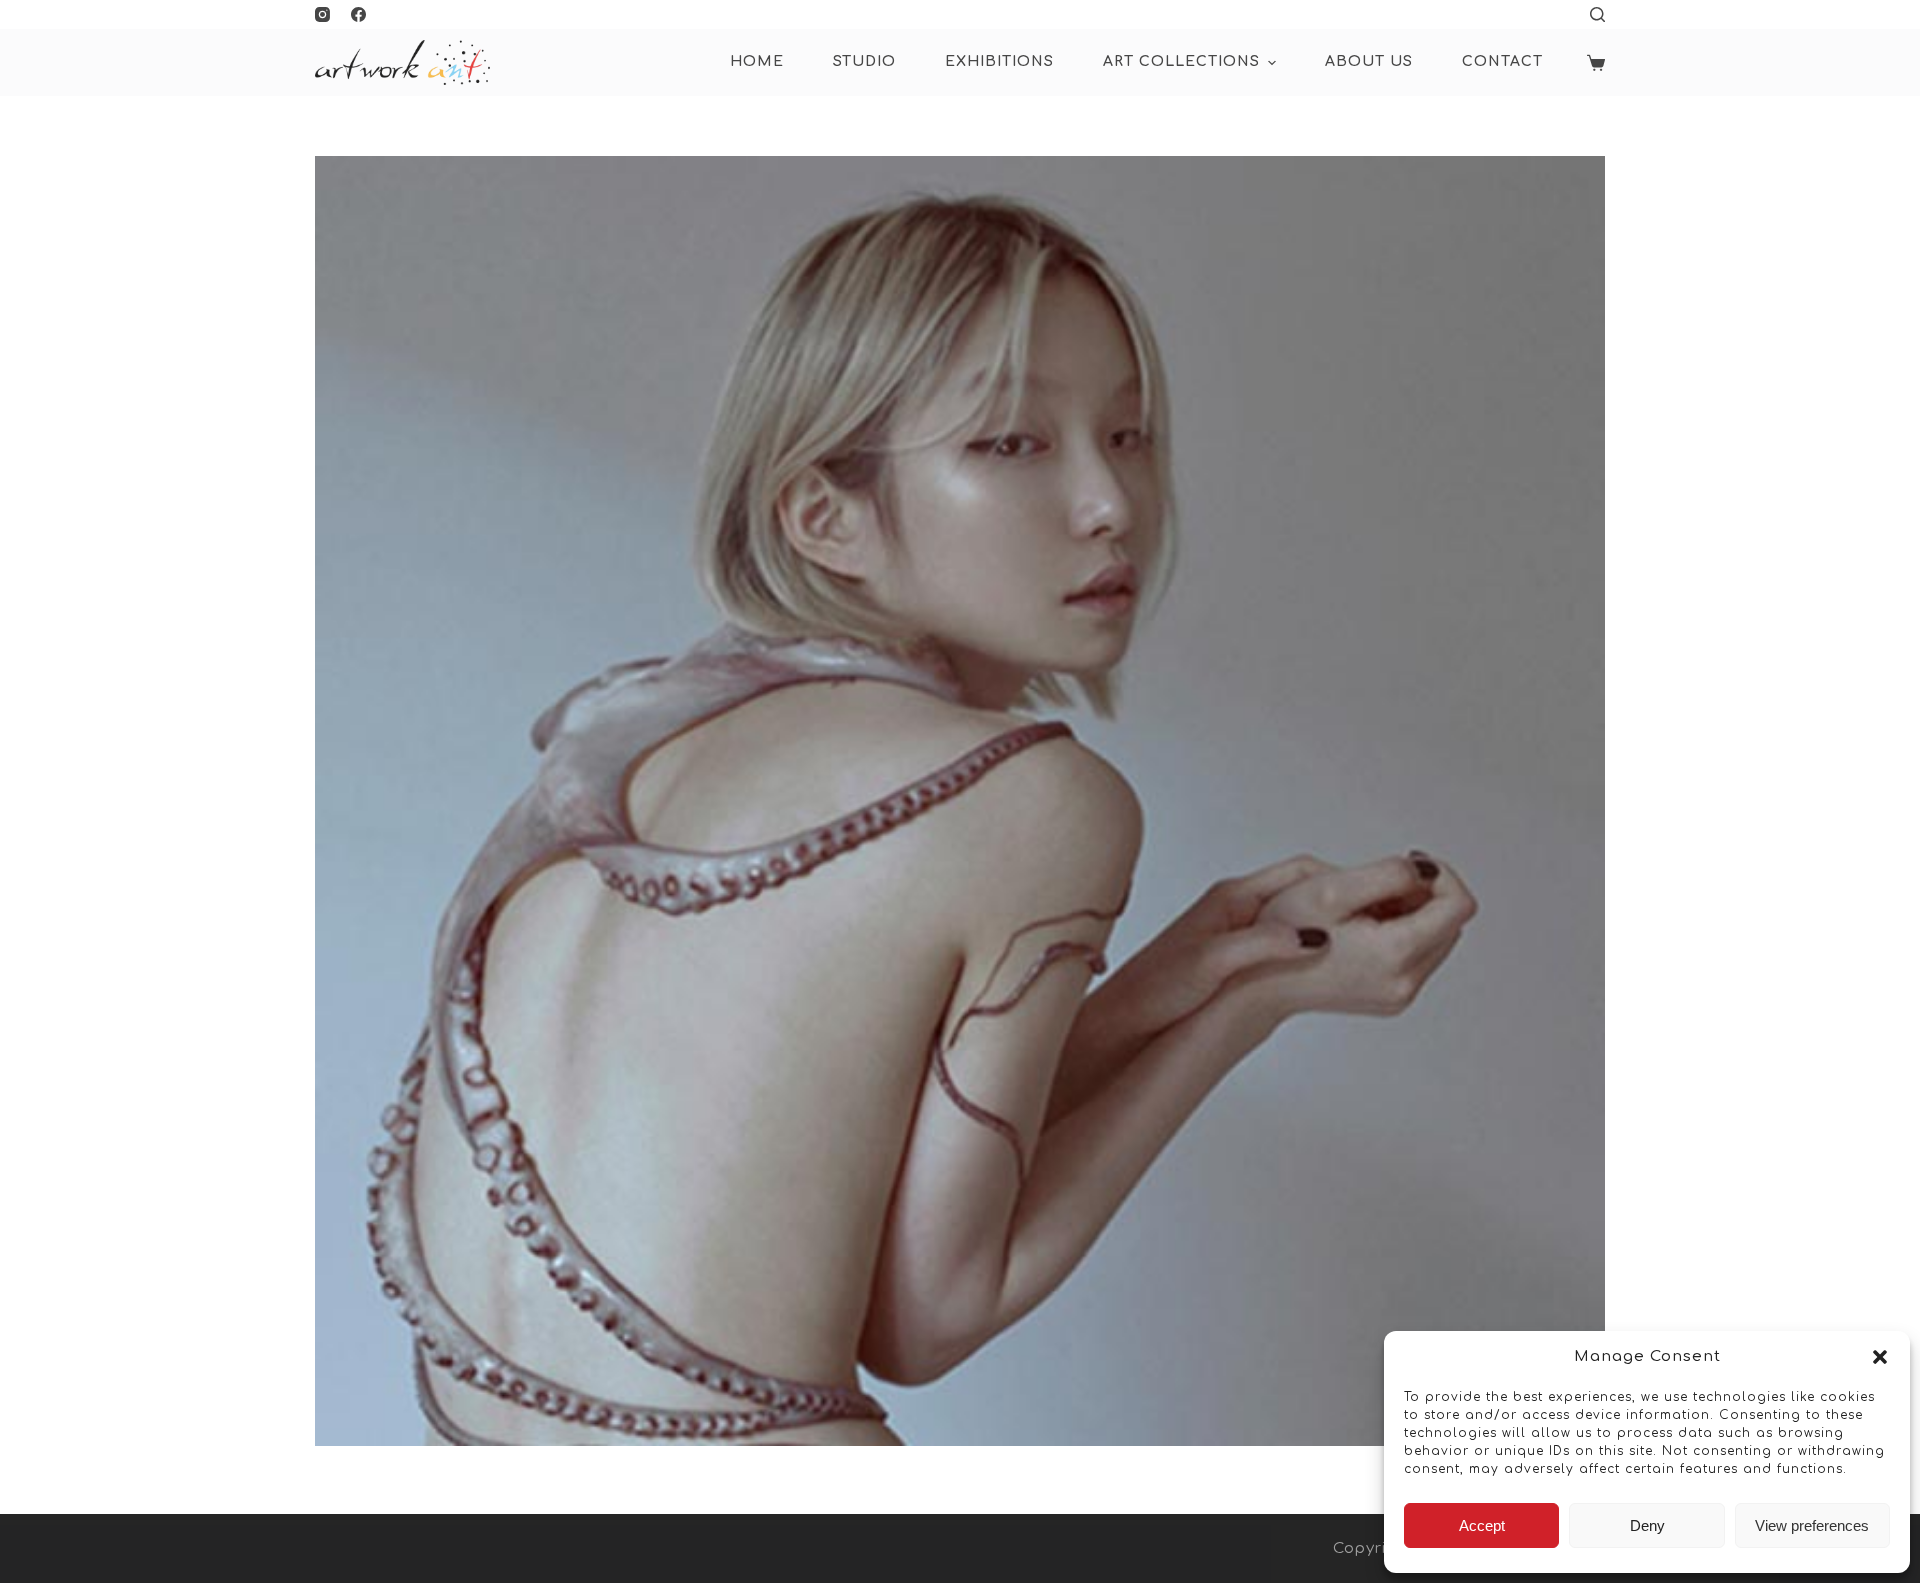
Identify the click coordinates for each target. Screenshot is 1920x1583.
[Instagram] (322, 14)
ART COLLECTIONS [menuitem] (1181, 61)
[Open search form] (1597, 14)
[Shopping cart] (1596, 63)
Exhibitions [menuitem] (999, 61)
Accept (1482, 1525)
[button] (1880, 1357)
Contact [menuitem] (1502, 61)
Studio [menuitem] (864, 61)
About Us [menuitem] (1369, 61)
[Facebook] (358, 14)
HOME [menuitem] (757, 61)
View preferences (1812, 1525)
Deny (1647, 1525)
